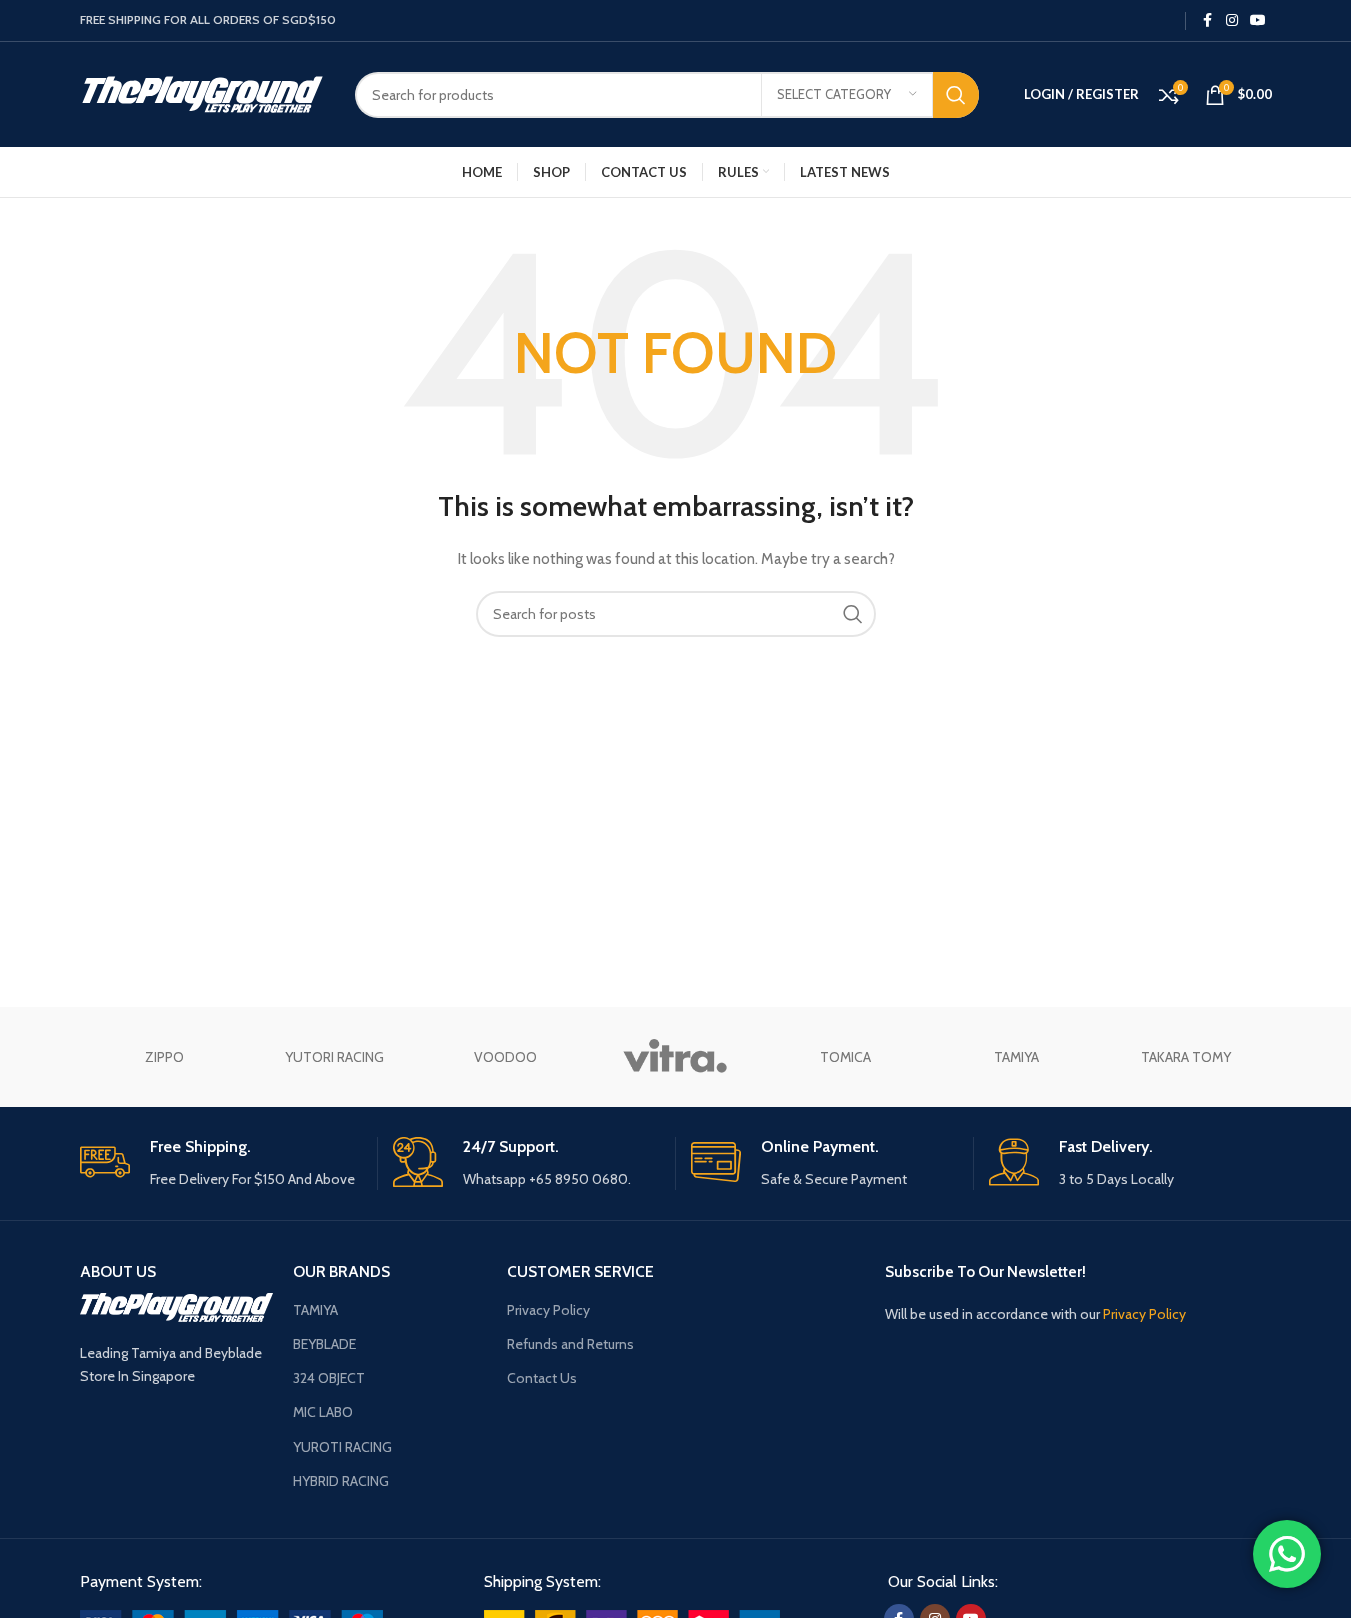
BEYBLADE (324, 1344)
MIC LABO (323, 1412)
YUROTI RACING (342, 1447)
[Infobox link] (221, 1163)
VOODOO (505, 1057)
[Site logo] (202, 93)
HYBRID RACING (341, 1481)
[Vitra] (675, 1057)
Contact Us (542, 1378)
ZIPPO (164, 1057)
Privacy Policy (548, 1310)
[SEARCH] (956, 95)
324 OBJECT (329, 1378)
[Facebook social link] (1208, 20)
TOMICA (845, 1057)
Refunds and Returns (570, 1344)
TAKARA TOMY (1186, 1057)
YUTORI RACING (334, 1057)
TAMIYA (1016, 1057)
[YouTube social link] (1258, 20)
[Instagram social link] (1232, 20)
